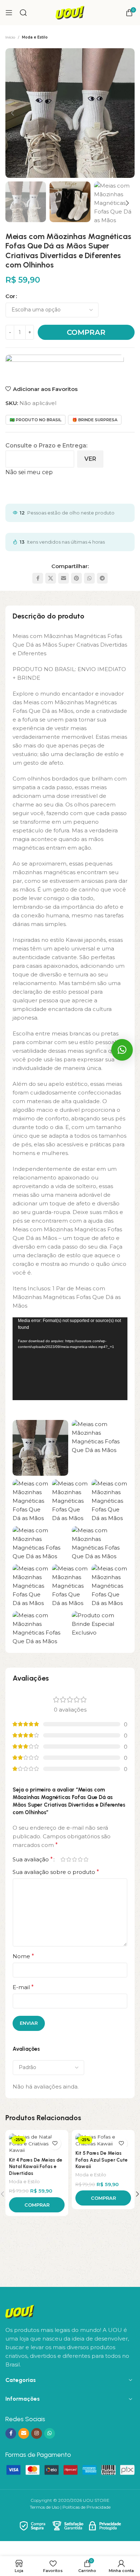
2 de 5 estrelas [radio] (69, 1859)
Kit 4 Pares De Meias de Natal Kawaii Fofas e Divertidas (36, 2167)
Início (10, 37)
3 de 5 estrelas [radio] (74, 1859)
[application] (70, 1359)
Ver (90, 459)
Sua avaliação (33, 1860)
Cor (10, 296)
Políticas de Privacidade (87, 2507)
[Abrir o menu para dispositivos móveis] (9, 13)
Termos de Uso (45, 2507)
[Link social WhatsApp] (89, 578)
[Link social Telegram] (102, 578)
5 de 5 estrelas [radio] (86, 1859)
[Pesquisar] (23, 13)
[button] (13, 113)
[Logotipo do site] (70, 12)
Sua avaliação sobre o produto (56, 1872)
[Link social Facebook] (38, 578)
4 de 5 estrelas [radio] (80, 1859)
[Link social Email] (64, 578)
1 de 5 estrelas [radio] (63, 1859)
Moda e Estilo (35, 37)
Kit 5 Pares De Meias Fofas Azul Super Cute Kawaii (102, 2160)
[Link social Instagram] (37, 2433)
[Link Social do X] (51, 578)
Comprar (86, 332)
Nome (23, 1956)
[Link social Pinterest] (76, 578)
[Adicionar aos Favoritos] (55, 2143)
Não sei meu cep (29, 472)
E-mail (23, 1987)
